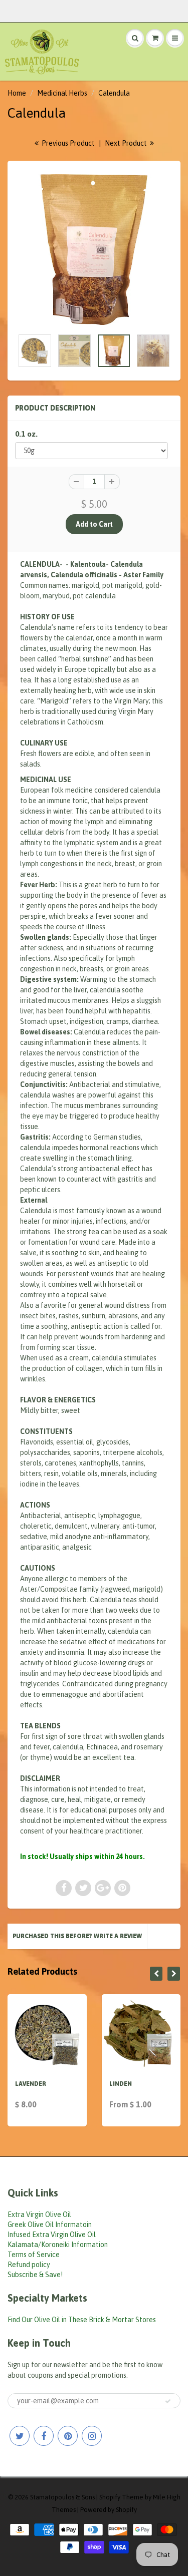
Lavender (31, 2084)
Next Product (127, 143)
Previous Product (67, 143)
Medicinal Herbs (62, 93)
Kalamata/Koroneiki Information (58, 2245)
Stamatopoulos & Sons (62, 2497)
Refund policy (29, 2265)
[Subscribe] (168, 2401)
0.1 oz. (26, 434)
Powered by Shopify (109, 2510)
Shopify (110, 2497)
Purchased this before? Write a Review (77, 1936)
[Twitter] (20, 2436)
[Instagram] (92, 2436)
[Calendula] (94, 250)
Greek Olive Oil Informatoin (50, 2225)
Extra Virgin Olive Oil (39, 2215)
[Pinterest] (68, 2436)
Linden (121, 2084)
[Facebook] (44, 2436)
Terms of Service (34, 2255)
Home (17, 93)
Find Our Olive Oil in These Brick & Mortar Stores (82, 2320)
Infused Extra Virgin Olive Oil (52, 2235)
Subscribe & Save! (35, 2275)
